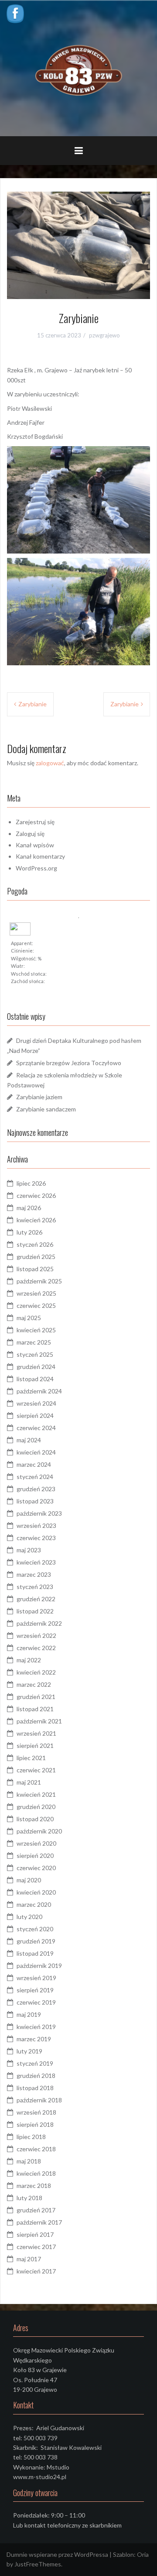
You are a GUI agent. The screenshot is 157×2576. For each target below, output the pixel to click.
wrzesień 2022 (36, 1635)
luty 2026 (29, 1232)
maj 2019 (29, 2014)
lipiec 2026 (31, 1183)
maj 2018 (29, 2161)
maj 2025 (29, 1318)
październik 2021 (39, 1721)
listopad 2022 (35, 1611)
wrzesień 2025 (36, 1293)
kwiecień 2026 (36, 1220)
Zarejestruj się (35, 822)
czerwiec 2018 (36, 2149)
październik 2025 (39, 1281)
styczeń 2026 (35, 1244)
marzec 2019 (34, 2039)
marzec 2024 (34, 1464)
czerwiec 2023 (36, 1538)
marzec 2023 (34, 1574)
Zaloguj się (30, 834)
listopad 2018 (35, 2088)
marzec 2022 (34, 1684)
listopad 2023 (35, 1501)
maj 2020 (29, 1880)
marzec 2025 (34, 1342)
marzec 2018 (34, 2186)
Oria (143, 2554)
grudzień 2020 (36, 1807)
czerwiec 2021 (36, 1770)
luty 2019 (29, 2051)
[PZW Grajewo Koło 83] (78, 68)
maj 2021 (29, 1782)
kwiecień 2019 (36, 2027)
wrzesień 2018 (36, 2112)
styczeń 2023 (35, 1587)
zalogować (50, 763)
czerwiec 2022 (36, 1648)
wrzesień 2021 (36, 1733)
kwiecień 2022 (36, 1672)
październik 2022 (39, 1623)
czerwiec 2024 (36, 1428)
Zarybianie (32, 704)
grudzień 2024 (36, 1367)
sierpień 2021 (35, 1745)
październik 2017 (39, 2222)
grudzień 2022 (36, 1599)
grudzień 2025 (36, 1257)
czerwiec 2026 (36, 1195)
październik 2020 (39, 1831)
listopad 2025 (35, 1269)
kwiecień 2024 (36, 1452)
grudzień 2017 (36, 2210)
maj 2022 (29, 1660)
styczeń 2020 (35, 1929)
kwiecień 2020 (36, 1892)
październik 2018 (39, 2100)
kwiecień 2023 (36, 1562)
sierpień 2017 (35, 2234)
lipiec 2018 (31, 2137)
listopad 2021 (35, 1709)
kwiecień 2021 (36, 1794)
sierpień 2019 (35, 1990)
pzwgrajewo (104, 335)
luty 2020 (29, 1917)
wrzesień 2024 (36, 1403)
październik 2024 (39, 1391)
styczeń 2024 (35, 1477)
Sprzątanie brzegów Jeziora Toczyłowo (69, 1063)
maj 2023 (29, 1550)
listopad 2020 (35, 1819)
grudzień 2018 (36, 2076)
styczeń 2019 (35, 2063)
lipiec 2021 (31, 1758)
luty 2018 (29, 2198)
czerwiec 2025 (36, 1305)
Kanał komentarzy (40, 856)
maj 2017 (29, 2259)
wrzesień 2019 (36, 1978)
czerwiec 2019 (36, 2002)
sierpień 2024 (35, 1415)
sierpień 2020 (35, 1855)
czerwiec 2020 (36, 1868)
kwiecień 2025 (36, 1330)
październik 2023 (39, 1513)
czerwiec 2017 (36, 2247)
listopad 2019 (35, 1953)
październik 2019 (39, 1966)
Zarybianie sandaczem (46, 1109)
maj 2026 (29, 1208)
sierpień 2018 (35, 2124)
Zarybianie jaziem (39, 1097)
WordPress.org (36, 868)
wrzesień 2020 (36, 1843)
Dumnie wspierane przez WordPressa (57, 2554)
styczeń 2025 (35, 1354)
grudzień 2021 (36, 1697)
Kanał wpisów (35, 845)
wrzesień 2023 (36, 1525)
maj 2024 (29, 1440)
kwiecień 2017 (36, 2271)
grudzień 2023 (36, 1489)
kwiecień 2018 (36, 2173)
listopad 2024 (35, 1379)
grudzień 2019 (36, 1941)
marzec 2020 (34, 1904)
